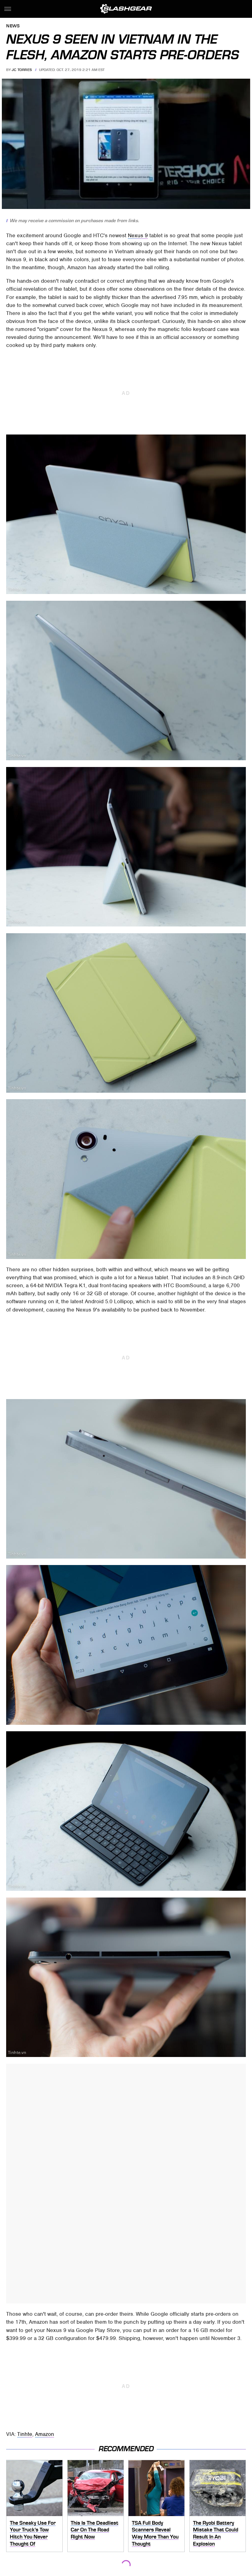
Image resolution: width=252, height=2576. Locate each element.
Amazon (45, 2434)
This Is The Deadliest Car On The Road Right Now (94, 2530)
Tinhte (25, 2434)
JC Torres (22, 70)
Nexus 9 (138, 235)
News (13, 26)
